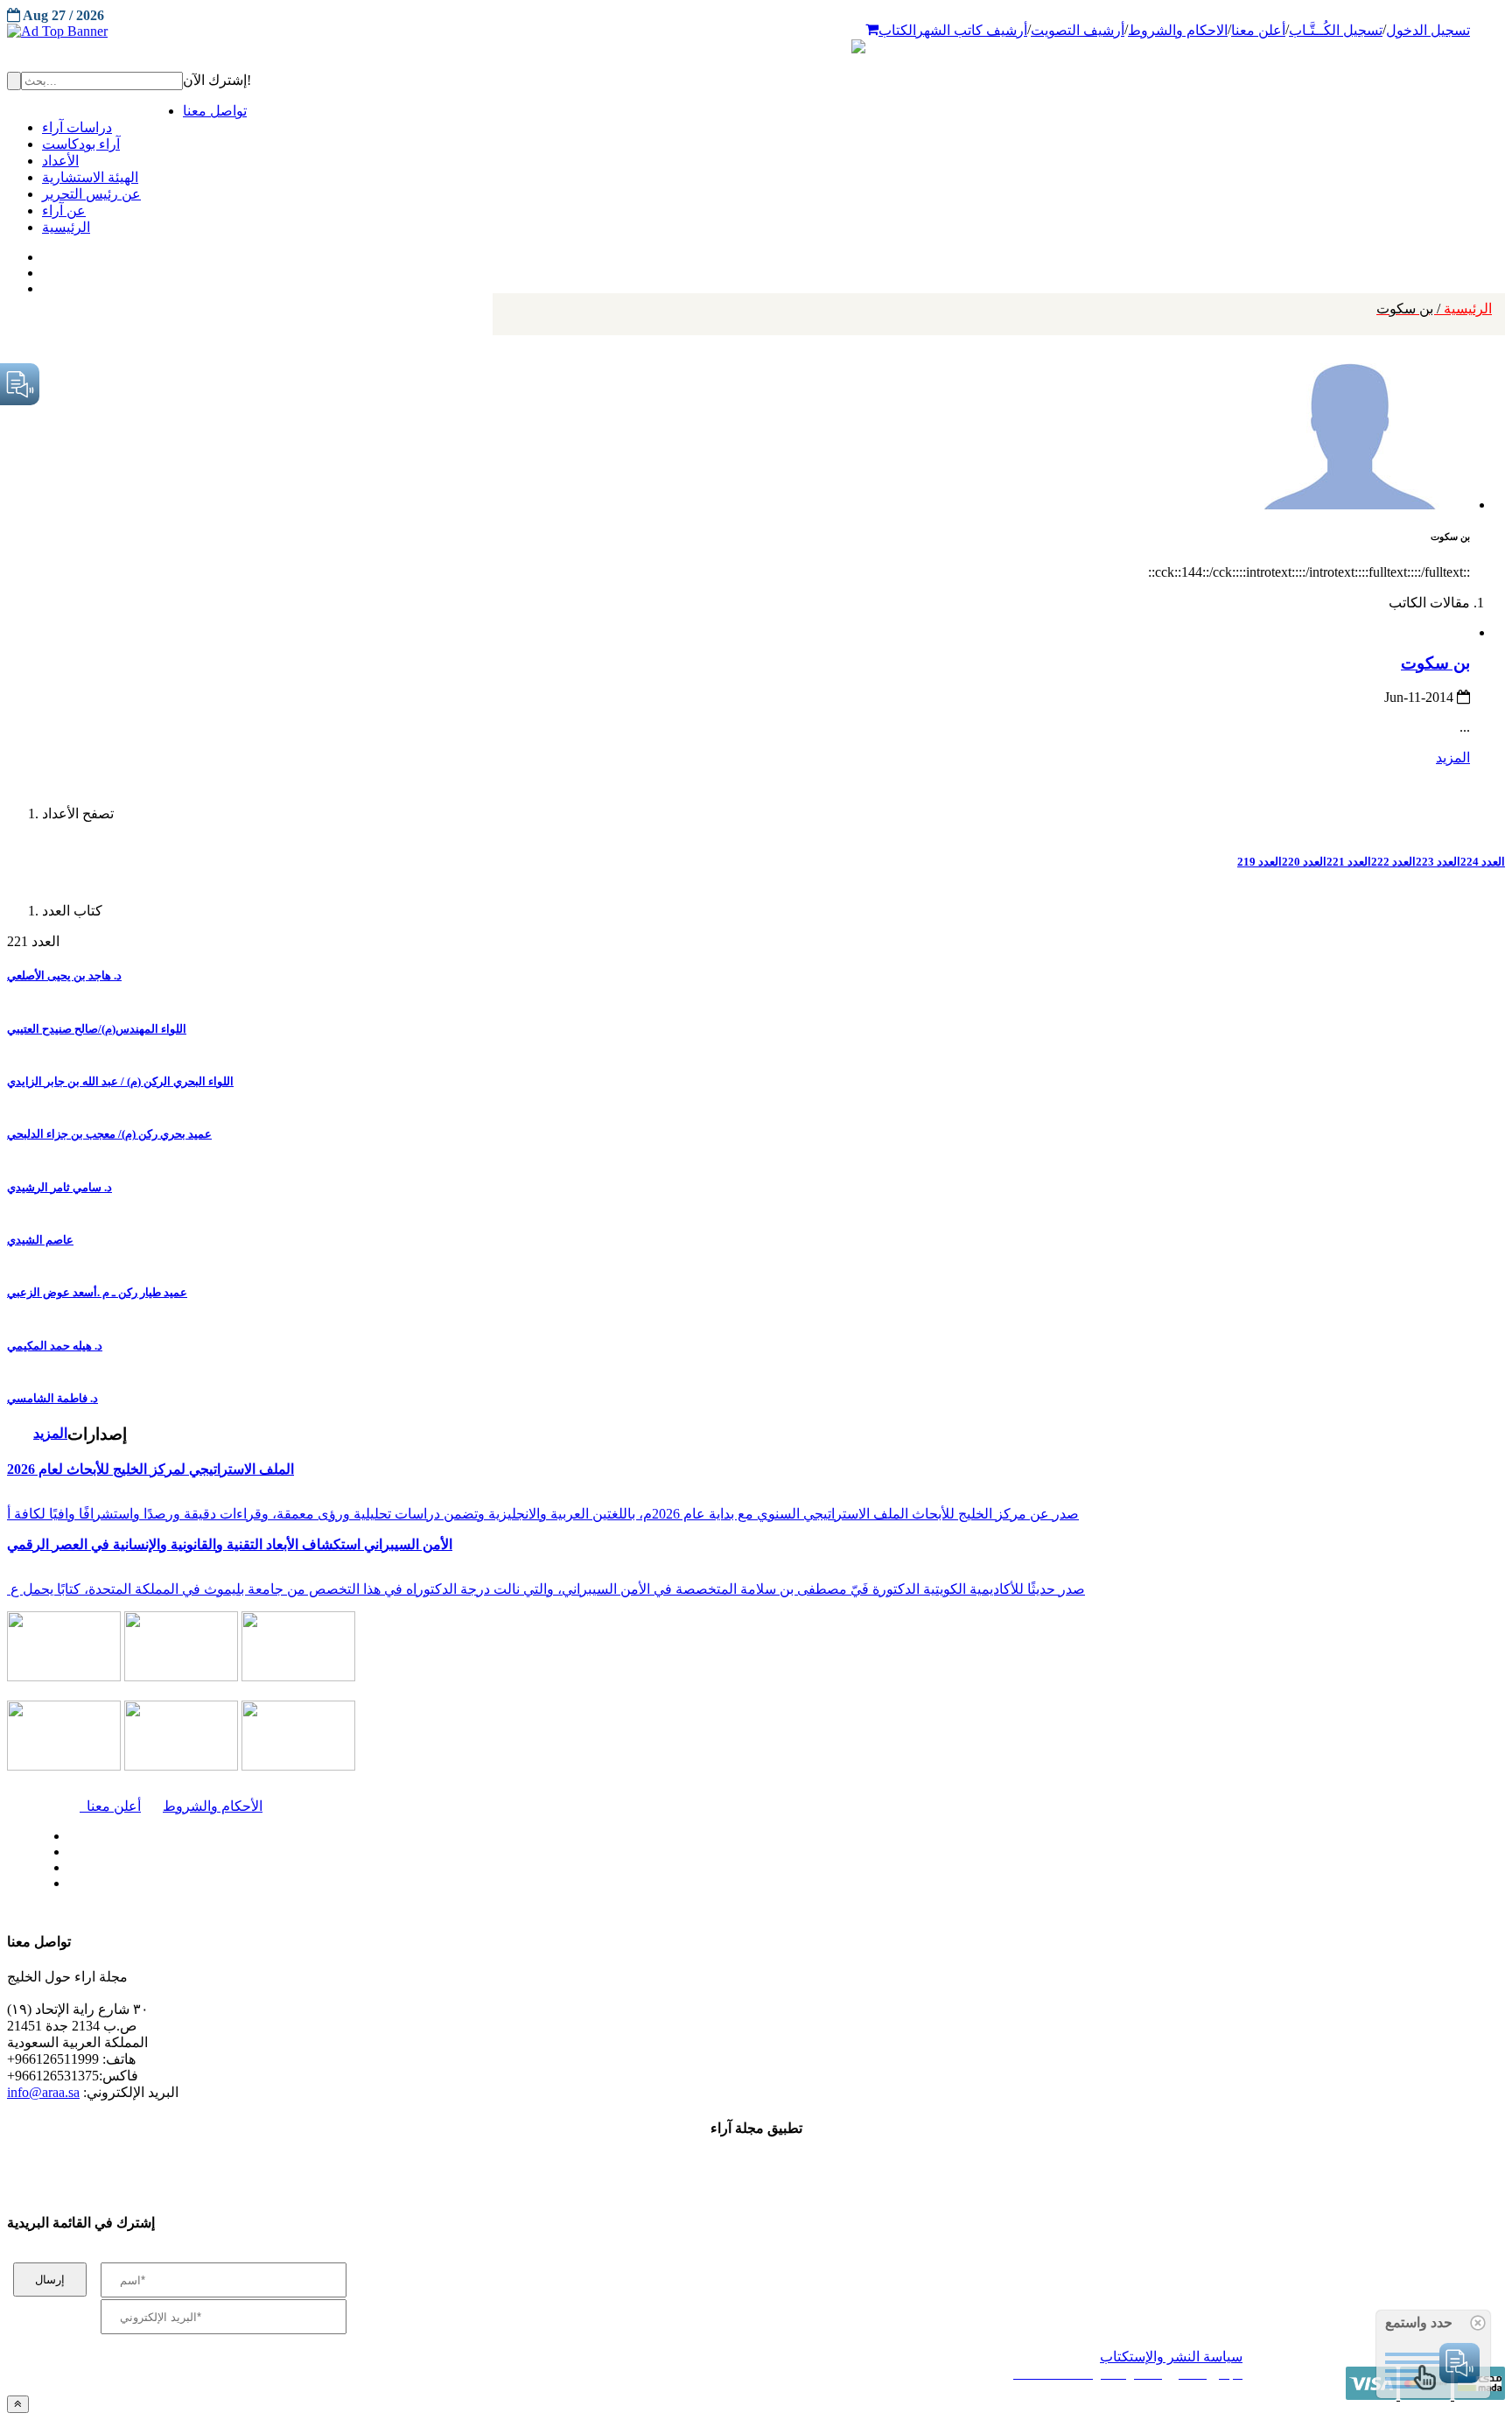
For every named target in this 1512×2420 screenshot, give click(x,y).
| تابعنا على (429, 1884)
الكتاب (897, 30)
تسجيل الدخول (1428, 30)
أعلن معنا (1258, 30)
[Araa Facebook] (66, 1832)
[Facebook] (42, 253)
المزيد (1453, 758)
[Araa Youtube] (44, 284)
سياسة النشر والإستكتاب (1171, 2357)
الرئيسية (1434, 309)
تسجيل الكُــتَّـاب (1336, 30)
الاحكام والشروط (1178, 30)
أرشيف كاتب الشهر (972, 30)
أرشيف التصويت (1078, 30)
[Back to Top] (18, 2404)
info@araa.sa (43, 2092)
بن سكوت (1435, 663)
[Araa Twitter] (44, 269)
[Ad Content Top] (756, 32)
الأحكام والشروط (213, 1806)
